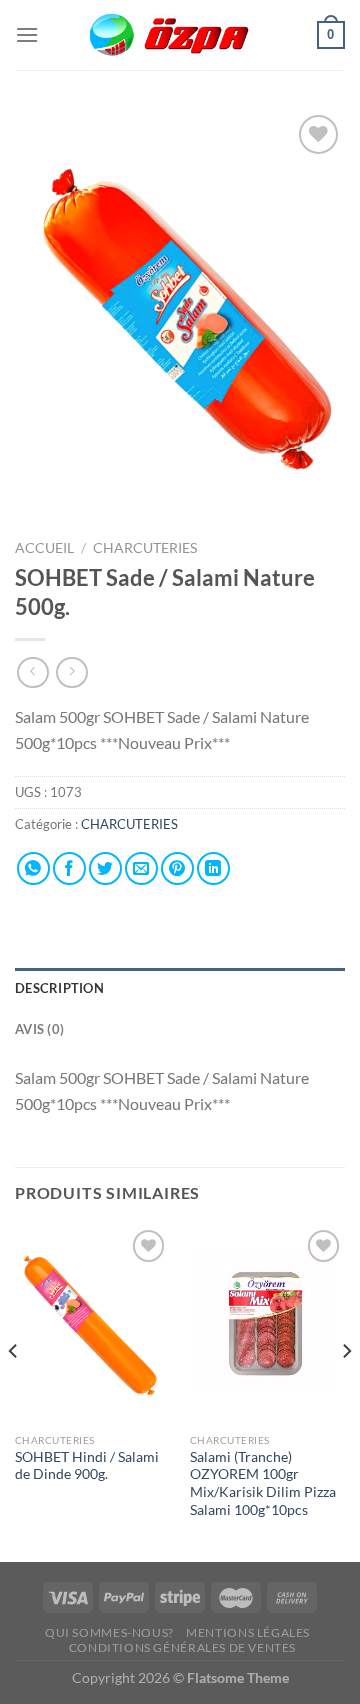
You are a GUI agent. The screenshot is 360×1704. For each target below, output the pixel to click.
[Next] (346, 1391)
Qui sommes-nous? (109, 1632)
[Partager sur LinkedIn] (213, 868)
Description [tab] (59, 988)
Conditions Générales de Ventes (182, 1647)
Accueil (44, 548)
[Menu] (27, 34)
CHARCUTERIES (146, 548)
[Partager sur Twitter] (105, 868)
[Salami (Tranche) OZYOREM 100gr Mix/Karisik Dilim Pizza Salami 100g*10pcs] (267, 1324)
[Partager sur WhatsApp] (33, 868)
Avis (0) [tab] (39, 1029)
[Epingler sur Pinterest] (177, 868)
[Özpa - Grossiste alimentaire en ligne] (180, 35)
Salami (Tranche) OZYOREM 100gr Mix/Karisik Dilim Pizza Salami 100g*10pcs (263, 1483)
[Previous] (14, 1391)
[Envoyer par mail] (141, 868)
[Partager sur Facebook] (69, 868)
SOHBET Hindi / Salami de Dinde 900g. (87, 1466)
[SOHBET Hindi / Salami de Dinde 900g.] (92, 1324)
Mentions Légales (248, 1632)
